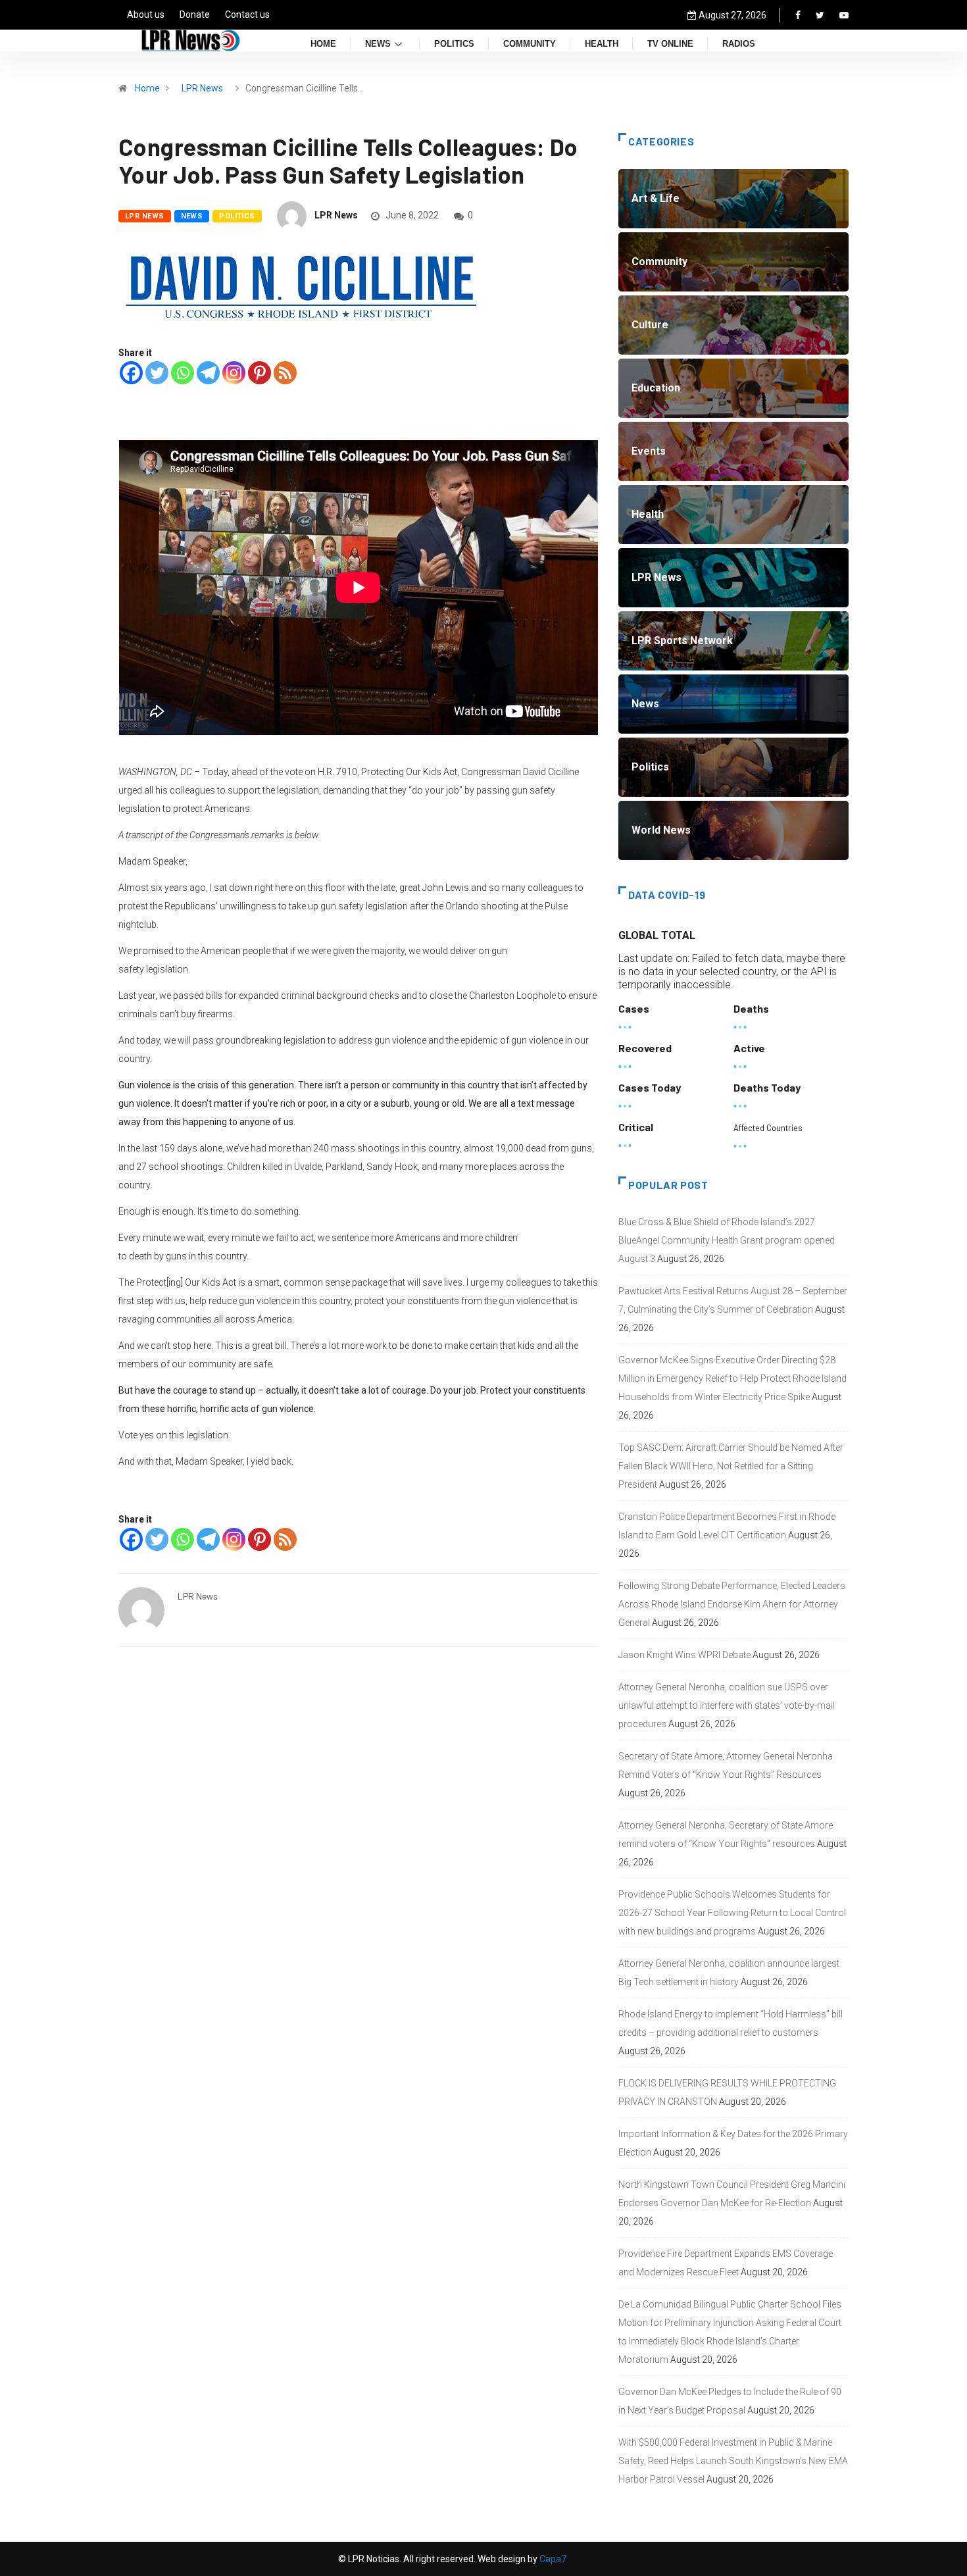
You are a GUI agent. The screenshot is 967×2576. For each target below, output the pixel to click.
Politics (454, 44)
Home (323, 44)
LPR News (202, 88)
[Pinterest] (260, 373)
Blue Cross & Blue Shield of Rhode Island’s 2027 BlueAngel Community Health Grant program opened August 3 (727, 1240)
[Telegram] (208, 373)
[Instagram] (234, 373)
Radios (739, 44)
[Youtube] (844, 15)
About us (146, 14)
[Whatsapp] (183, 373)
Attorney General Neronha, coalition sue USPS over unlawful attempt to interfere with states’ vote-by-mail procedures (727, 1705)
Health (602, 44)
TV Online (670, 44)
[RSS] (285, 373)
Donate (195, 14)
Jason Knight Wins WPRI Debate (684, 1655)
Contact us (247, 14)
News (378, 44)
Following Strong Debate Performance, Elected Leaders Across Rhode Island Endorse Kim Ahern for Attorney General (732, 1604)
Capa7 (552, 2559)
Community (530, 44)
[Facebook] (798, 15)
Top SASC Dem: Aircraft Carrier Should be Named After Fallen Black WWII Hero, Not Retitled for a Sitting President (731, 1466)
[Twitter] (820, 15)
